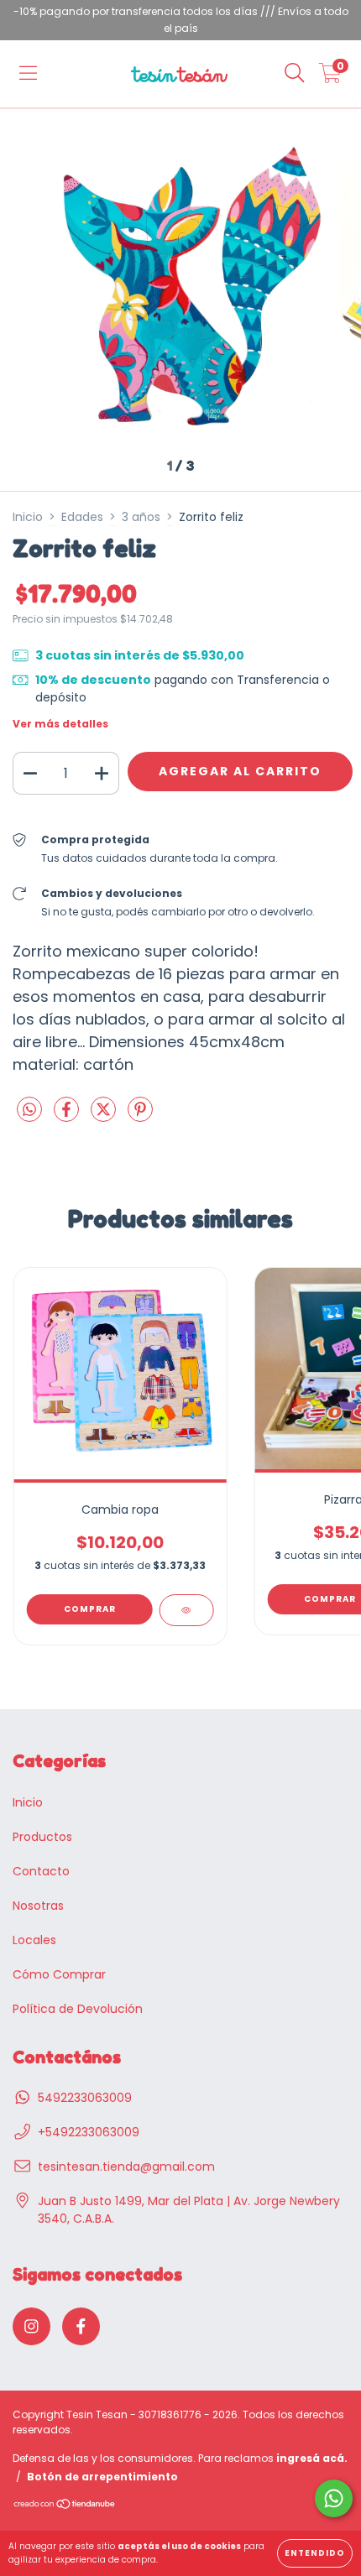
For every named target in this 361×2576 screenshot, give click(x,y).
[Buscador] (295, 74)
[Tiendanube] (65, 2506)
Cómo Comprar (59, 1974)
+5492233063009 (89, 2132)
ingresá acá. (312, 2458)
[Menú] (28, 74)
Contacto (41, 1871)
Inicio (28, 517)
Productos (42, 1837)
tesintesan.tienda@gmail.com (126, 2167)
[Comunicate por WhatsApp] (334, 2498)
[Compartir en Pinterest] (140, 1116)
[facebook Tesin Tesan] (81, 2326)
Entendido (315, 2553)
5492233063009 (85, 2098)
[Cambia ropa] (186, 1610)
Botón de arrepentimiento (102, 2477)
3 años (141, 517)
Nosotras (38, 1906)
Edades (82, 517)
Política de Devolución (78, 2009)
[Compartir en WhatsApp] (29, 1111)
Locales (34, 1940)
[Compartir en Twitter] (105, 1116)
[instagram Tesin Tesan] (31, 2326)
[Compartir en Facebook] (68, 1116)
